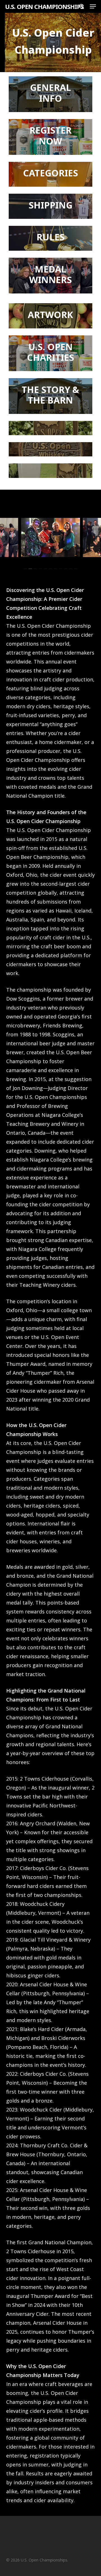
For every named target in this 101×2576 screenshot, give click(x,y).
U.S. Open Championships (44, 6)
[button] (93, 6)
